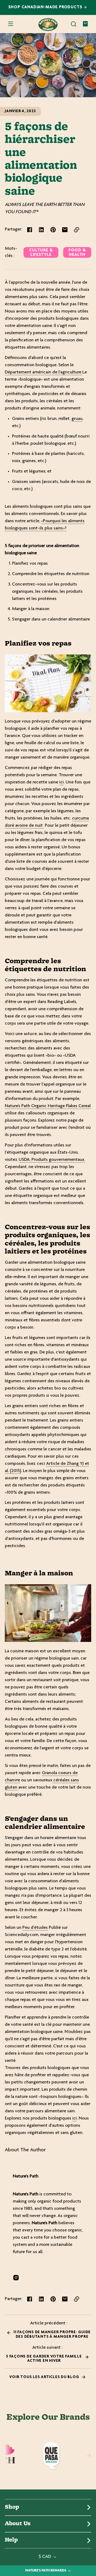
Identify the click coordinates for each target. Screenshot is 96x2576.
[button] (74, 24)
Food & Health (77, 253)
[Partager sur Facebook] (30, 230)
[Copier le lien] (77, 230)
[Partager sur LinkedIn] (41, 230)
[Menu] (11, 24)
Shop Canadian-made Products (46, 7)
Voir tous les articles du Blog (45, 2377)
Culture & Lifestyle (41, 253)
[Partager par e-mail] (65, 230)
